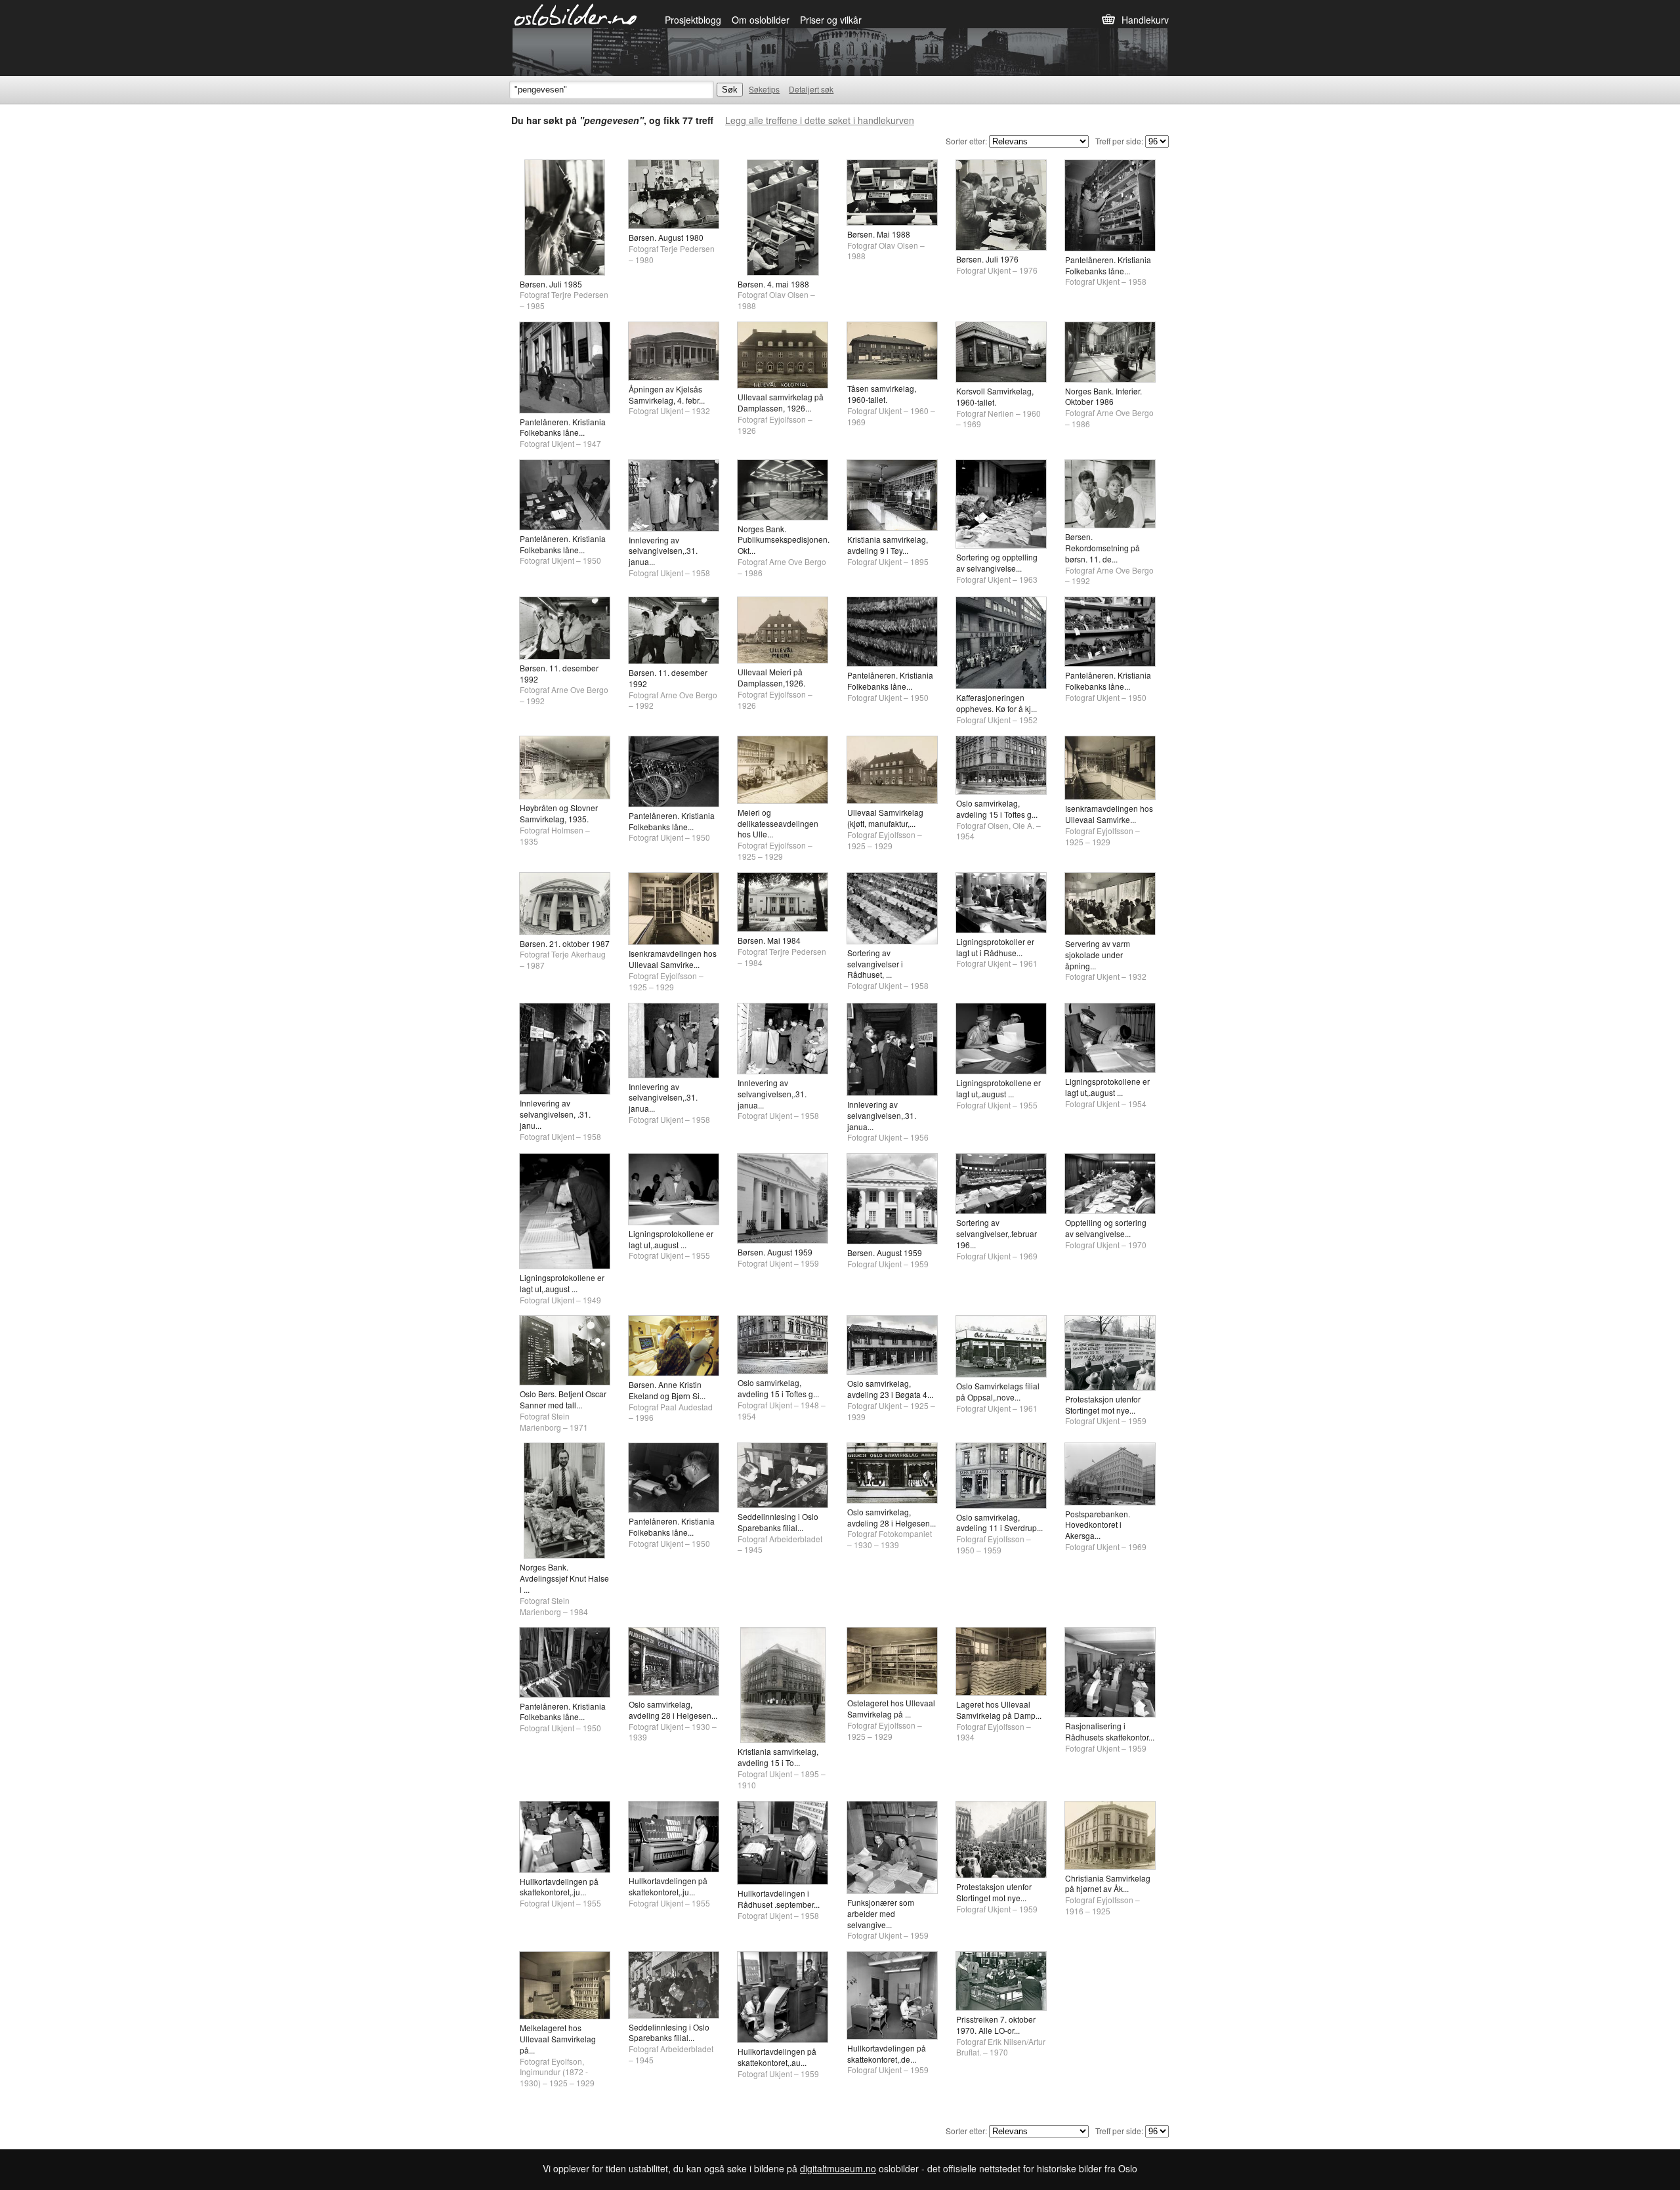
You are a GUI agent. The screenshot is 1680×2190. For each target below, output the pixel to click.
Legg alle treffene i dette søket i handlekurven (820, 120)
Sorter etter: (966, 141)
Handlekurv (1145, 20)
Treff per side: (1119, 141)
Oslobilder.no (576, 14)
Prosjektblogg (693, 20)
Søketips (764, 89)
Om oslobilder (761, 20)
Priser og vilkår (831, 20)
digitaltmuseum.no (838, 2168)
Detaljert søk (811, 89)
